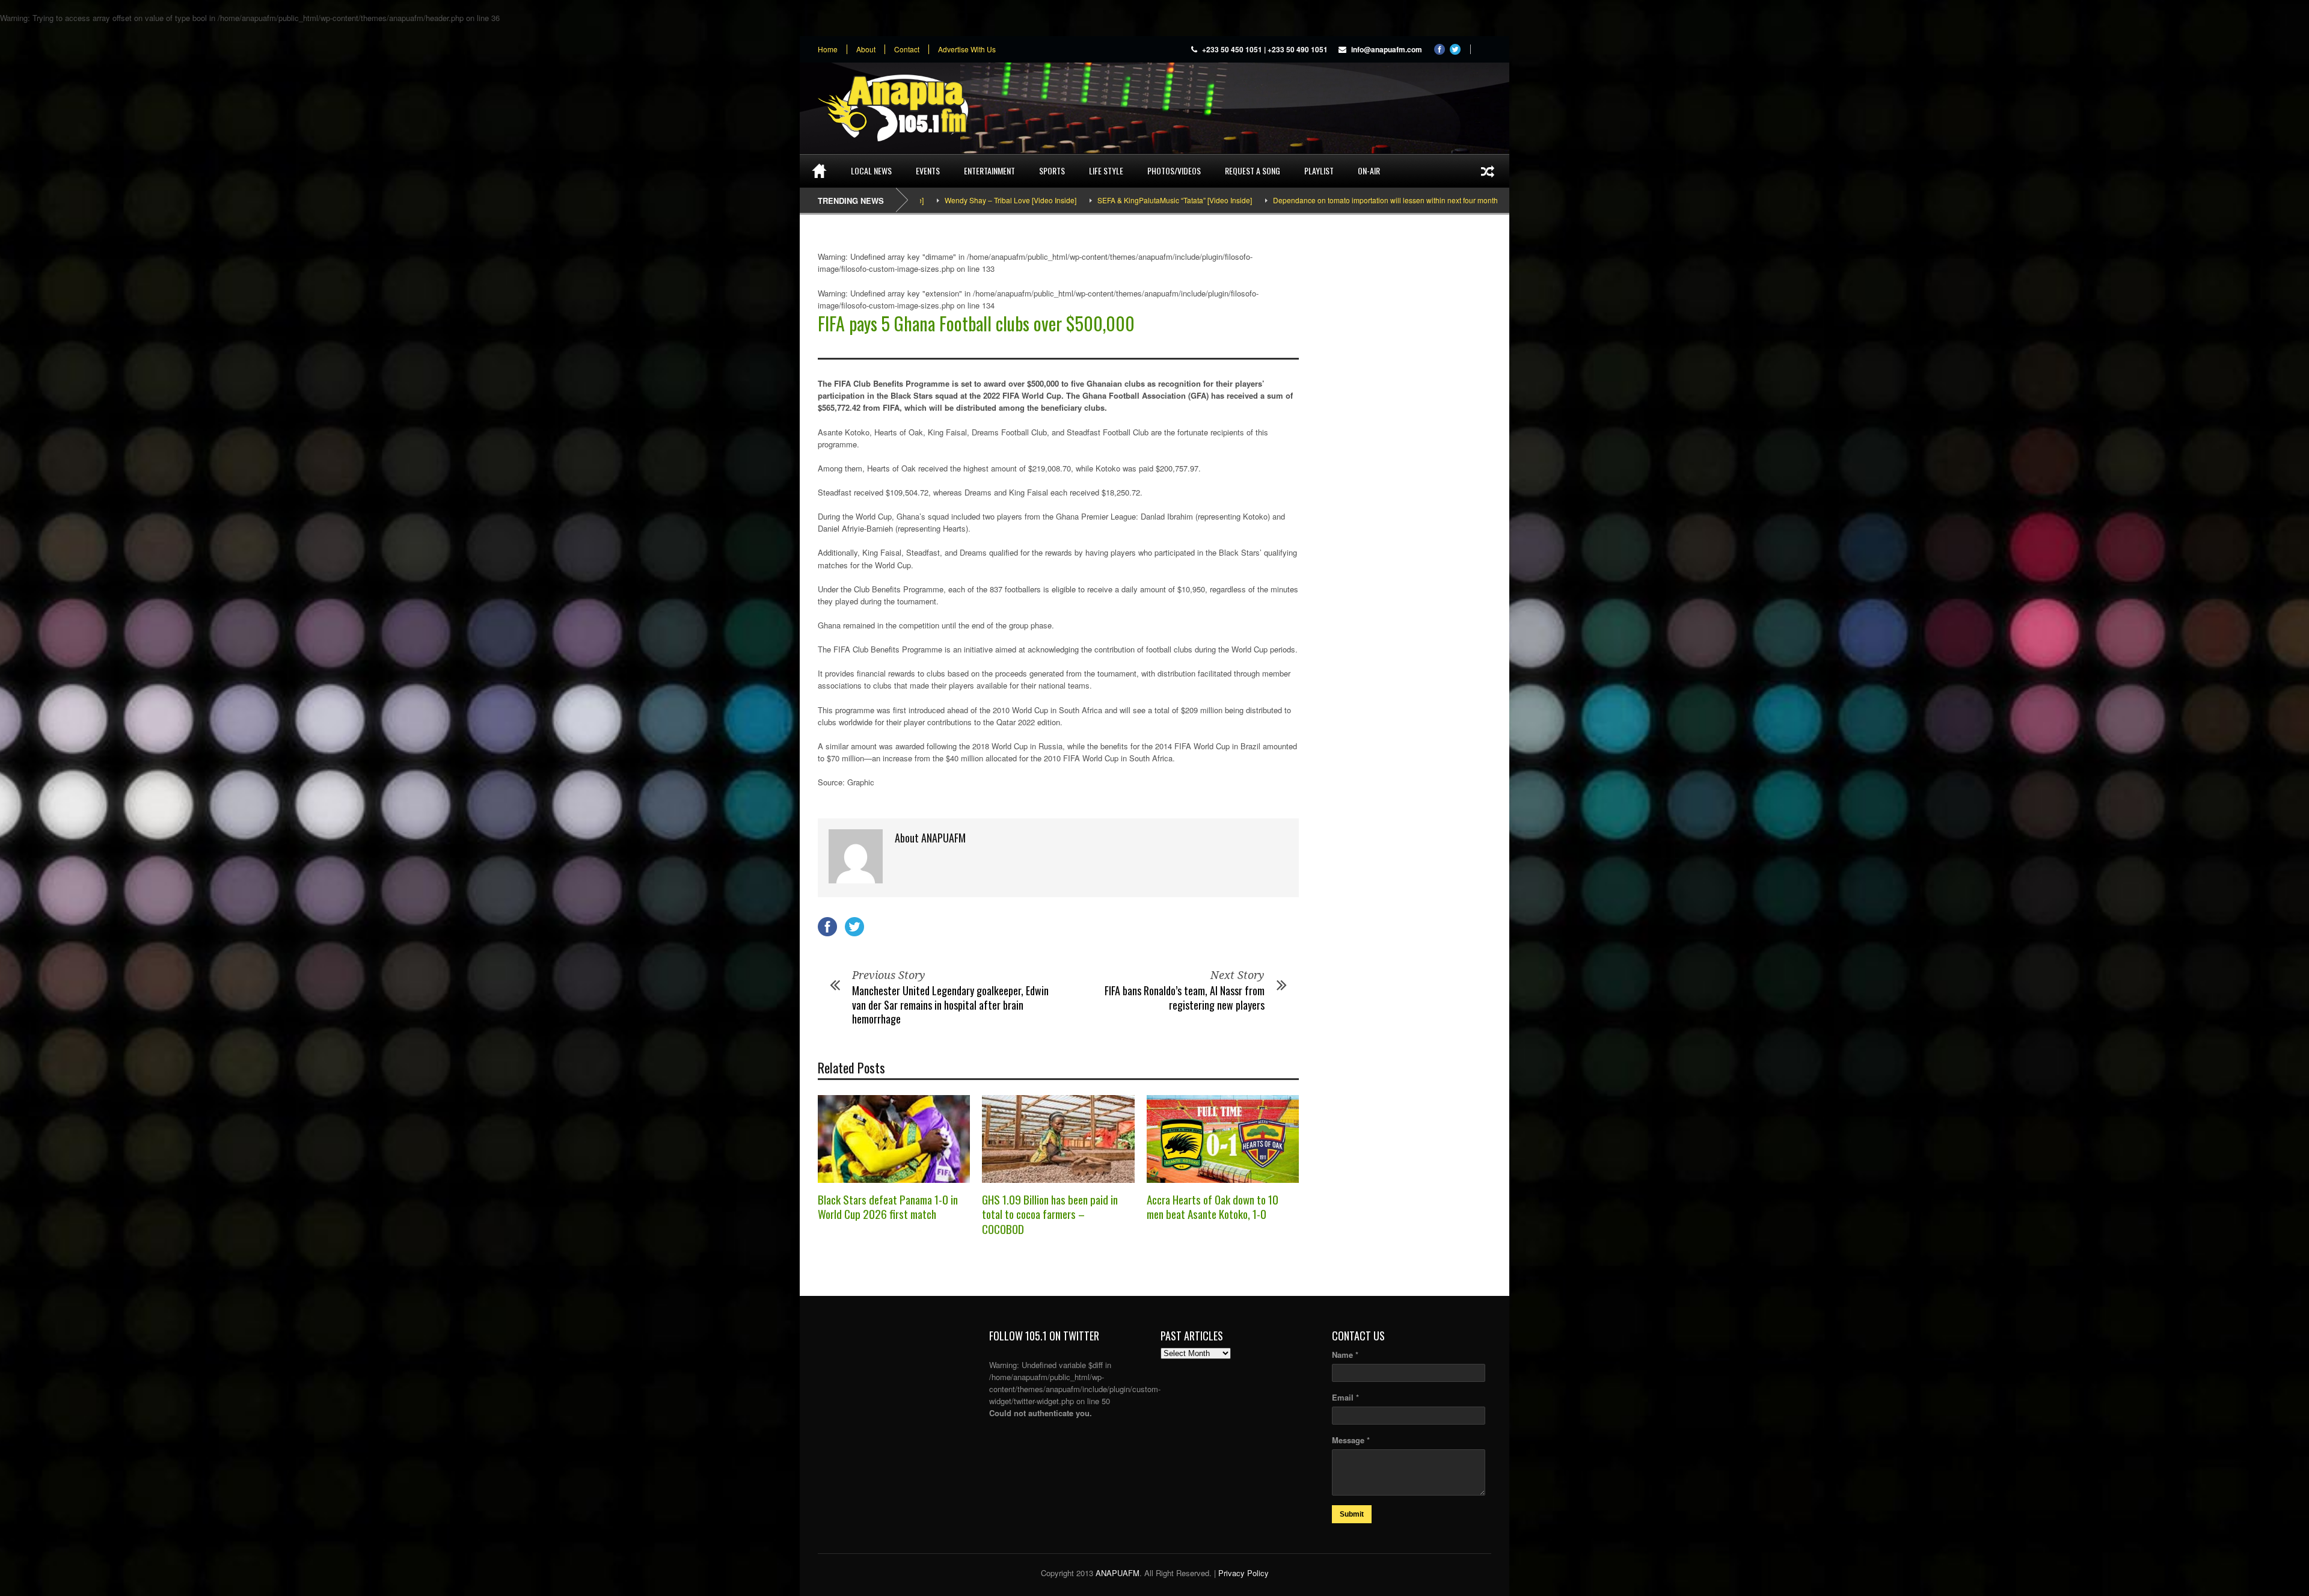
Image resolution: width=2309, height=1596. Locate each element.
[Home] (819, 171)
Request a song (1253, 170)
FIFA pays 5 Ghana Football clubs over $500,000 (976, 323)
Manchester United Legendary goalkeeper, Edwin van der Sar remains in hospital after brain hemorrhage (950, 1005)
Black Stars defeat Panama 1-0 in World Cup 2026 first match (888, 1207)
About (866, 49)
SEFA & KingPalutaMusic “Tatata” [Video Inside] (1049, 200)
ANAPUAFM (1118, 1573)
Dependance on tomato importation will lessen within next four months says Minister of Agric (1297, 200)
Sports (1052, 170)
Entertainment (989, 170)
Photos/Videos (1174, 170)
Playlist (1319, 170)
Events (928, 170)
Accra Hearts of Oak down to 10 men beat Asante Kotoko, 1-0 (1213, 1207)
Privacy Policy (1243, 1573)
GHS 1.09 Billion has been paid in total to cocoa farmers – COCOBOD (1050, 1214)
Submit (1352, 1514)
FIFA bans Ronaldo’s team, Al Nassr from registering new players (1185, 997)
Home (828, 49)
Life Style (1106, 170)
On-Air (1369, 170)
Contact (907, 49)
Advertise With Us (967, 49)
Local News (871, 170)
